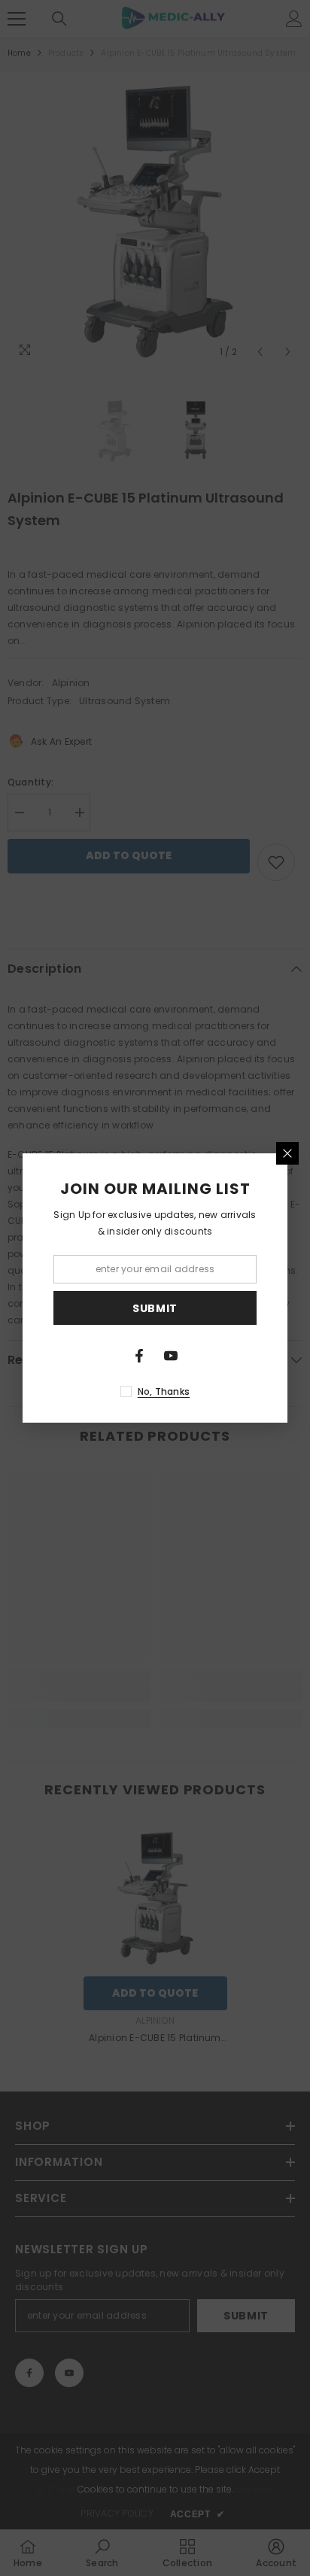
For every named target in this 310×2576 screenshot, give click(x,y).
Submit (155, 1308)
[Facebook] (139, 1356)
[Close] (287, 1153)
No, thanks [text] (164, 1391)
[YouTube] (171, 1356)
